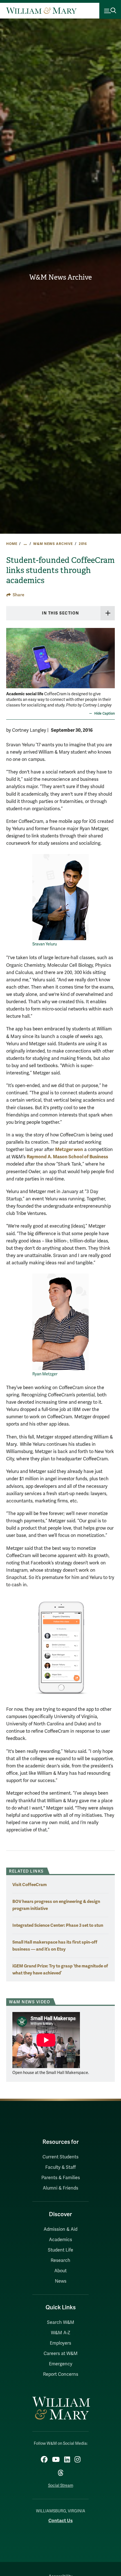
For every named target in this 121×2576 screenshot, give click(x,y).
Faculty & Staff (60, 2167)
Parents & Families (61, 2178)
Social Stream (61, 2486)
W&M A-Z (61, 2333)
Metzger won (69, 1149)
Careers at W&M (61, 2354)
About (60, 2271)
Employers (60, 2343)
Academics (60, 2240)
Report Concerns (61, 2374)
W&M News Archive (60, 277)
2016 (83, 544)
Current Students (60, 2157)
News (61, 2281)
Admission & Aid (60, 2229)
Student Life (60, 2250)
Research (60, 2260)
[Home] (41, 11)
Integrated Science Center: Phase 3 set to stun (58, 1925)
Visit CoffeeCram (30, 1885)
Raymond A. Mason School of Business (67, 1157)
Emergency (61, 2364)
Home (12, 544)
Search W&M (61, 2322)
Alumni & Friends (60, 2188)
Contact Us (60, 2521)
